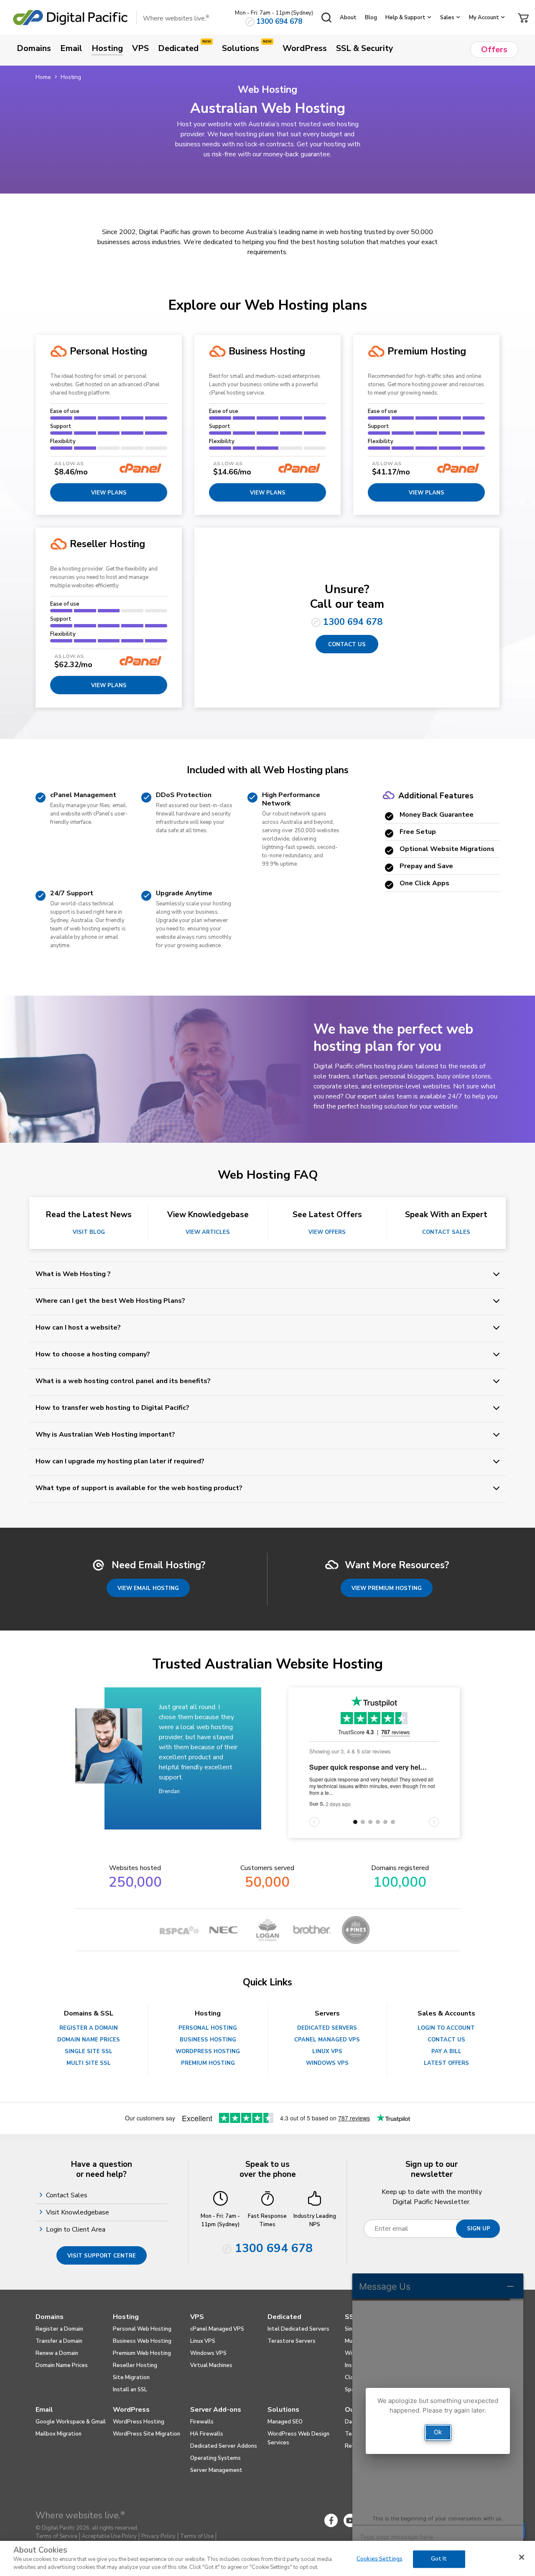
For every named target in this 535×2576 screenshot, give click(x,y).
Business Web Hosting (142, 2341)
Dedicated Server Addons (224, 2446)
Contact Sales (446, 1232)
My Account (484, 18)
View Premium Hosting (387, 1588)
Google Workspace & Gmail (71, 2422)
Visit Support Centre (102, 2256)
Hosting (126, 2317)
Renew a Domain (57, 2353)
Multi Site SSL (89, 2063)
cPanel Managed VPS (327, 2040)
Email (44, 2410)
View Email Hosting (148, 1588)
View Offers (327, 1232)
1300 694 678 (279, 22)
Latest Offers (446, 2063)
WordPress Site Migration (146, 2434)
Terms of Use (197, 2536)
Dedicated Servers (327, 2028)
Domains (50, 2317)
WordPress (131, 2410)
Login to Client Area (77, 2229)
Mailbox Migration (59, 2434)
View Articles (208, 1232)
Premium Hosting (208, 2063)
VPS (197, 2317)
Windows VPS (327, 2063)
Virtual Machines (211, 2365)
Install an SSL (130, 2390)
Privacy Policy (158, 2536)
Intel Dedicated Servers (298, 2329)
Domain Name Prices (89, 2040)
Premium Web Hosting (142, 2353)
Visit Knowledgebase (79, 2212)
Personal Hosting (208, 2028)
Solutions (283, 2410)
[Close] (522, 2557)
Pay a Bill (446, 2051)
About (348, 18)
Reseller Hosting (135, 2365)
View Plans (109, 685)
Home (43, 77)
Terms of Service (56, 2536)
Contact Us (347, 645)
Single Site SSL (89, 2051)
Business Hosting (208, 2040)
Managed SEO (285, 2422)
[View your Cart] (523, 17)
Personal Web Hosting (142, 2329)
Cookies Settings (380, 2559)
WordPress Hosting (208, 2051)
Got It (439, 2559)
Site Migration (131, 2377)
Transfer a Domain (59, 2341)
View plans (109, 493)
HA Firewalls (207, 2434)
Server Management (216, 2470)
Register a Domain (89, 2028)
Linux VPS (327, 2051)
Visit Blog (89, 1232)
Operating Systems (215, 2458)
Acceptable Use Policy (109, 2536)
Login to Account (446, 2028)
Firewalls (202, 2422)
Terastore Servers (292, 2341)
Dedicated (284, 2317)
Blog (371, 18)
